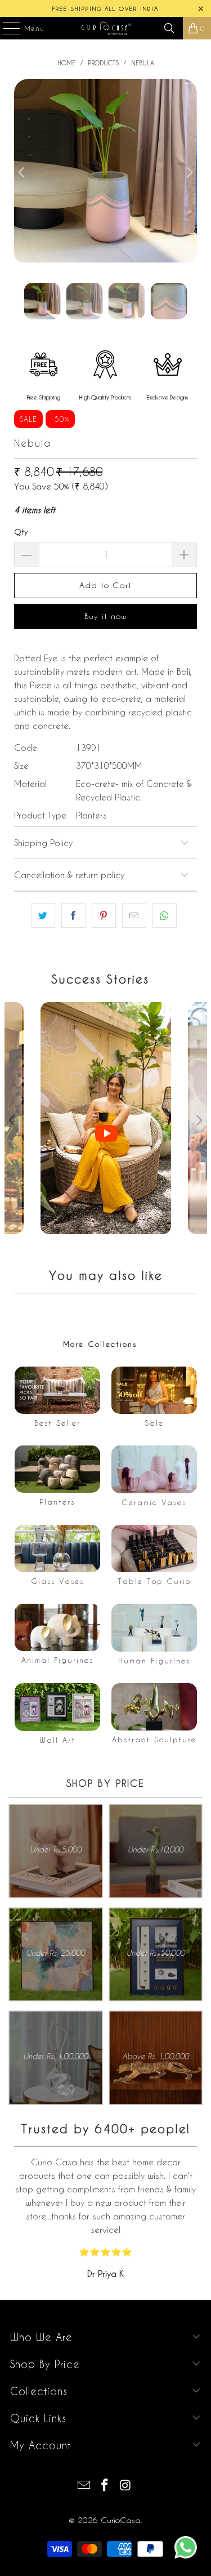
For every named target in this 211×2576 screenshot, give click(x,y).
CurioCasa (121, 2520)
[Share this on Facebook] (73, 915)
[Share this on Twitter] (43, 915)
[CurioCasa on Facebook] (105, 2486)
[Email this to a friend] (134, 915)
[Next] (188, 172)
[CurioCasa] (106, 28)
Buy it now (105, 616)
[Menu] (6, 28)
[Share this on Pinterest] (104, 915)
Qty (21, 531)
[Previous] (23, 172)
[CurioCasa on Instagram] (125, 2486)
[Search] (169, 28)
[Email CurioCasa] (84, 2486)
